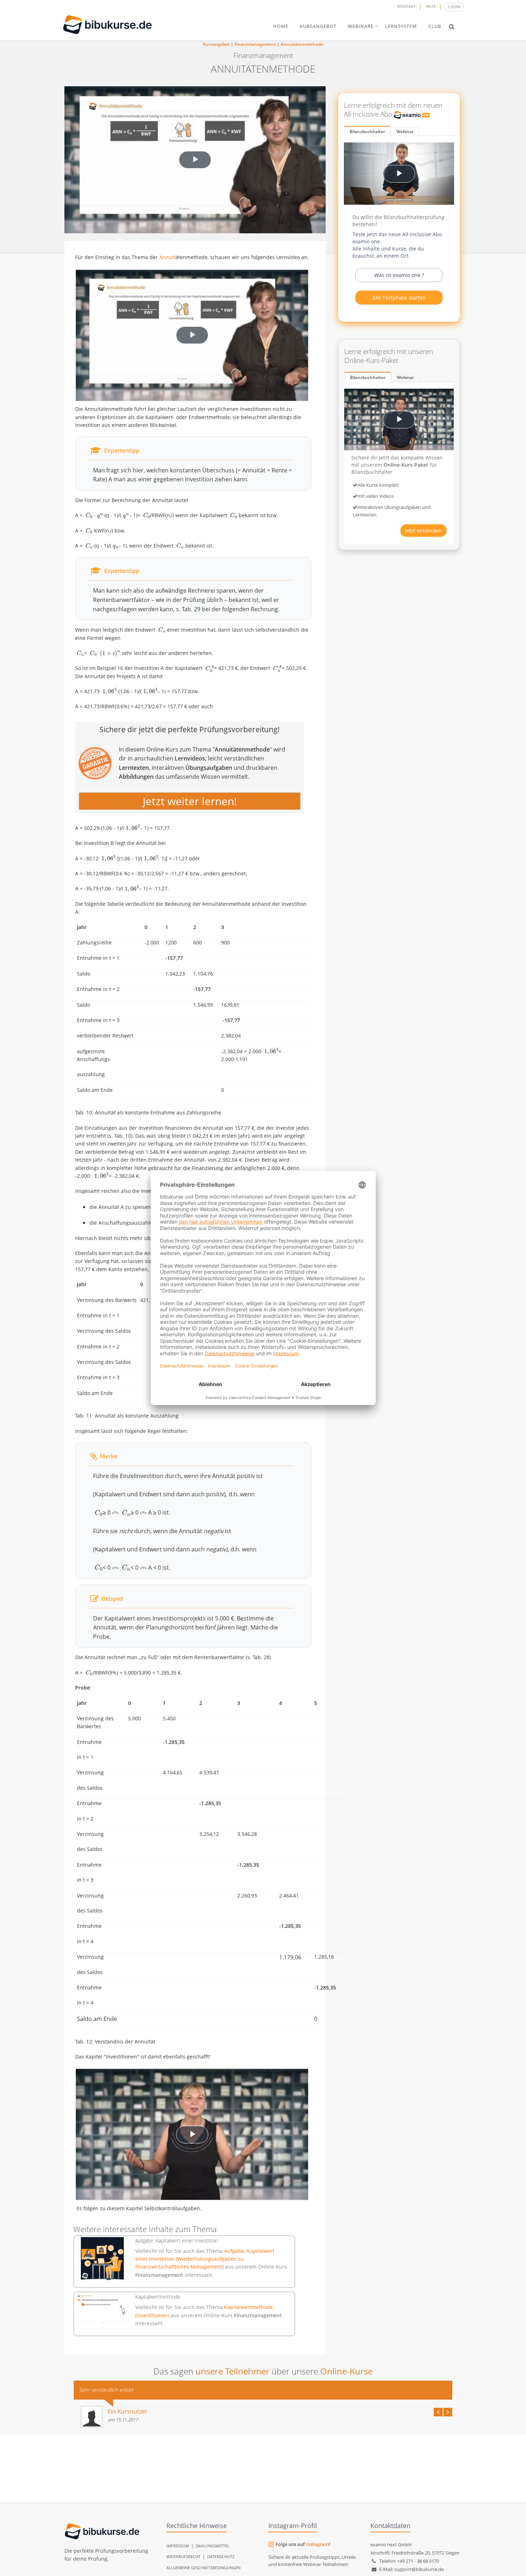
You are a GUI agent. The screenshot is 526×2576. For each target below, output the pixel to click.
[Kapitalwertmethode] (103, 2308)
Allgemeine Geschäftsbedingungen (203, 2568)
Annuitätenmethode (302, 44)
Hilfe (431, 6)
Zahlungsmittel (213, 2546)
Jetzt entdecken (423, 531)
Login (454, 7)
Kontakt (406, 6)
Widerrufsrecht (183, 2556)
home (281, 26)
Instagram (317, 2544)
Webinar (405, 132)
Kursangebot (216, 44)
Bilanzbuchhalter (367, 132)
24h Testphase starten (399, 298)
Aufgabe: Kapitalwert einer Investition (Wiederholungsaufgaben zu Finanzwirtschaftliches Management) (205, 2259)
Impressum (178, 2546)
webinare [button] (361, 26)
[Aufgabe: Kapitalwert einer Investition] (103, 2259)
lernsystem (401, 26)
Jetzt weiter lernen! (190, 801)
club (435, 26)
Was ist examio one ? (399, 275)
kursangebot (318, 26)
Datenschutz (221, 2556)
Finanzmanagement (255, 44)
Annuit (167, 257)
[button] (452, 26)
